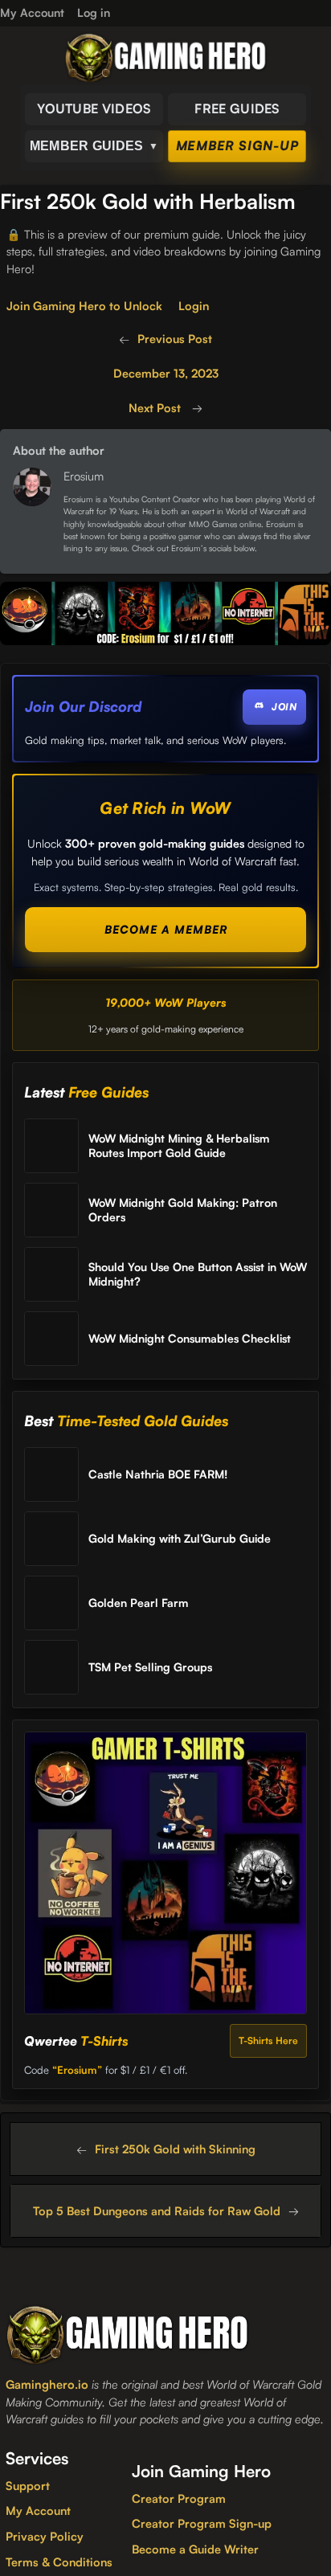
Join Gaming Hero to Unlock (84, 305)
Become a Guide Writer (195, 2549)
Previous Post (175, 338)
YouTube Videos (94, 108)
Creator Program (179, 2498)
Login (194, 305)
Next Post (156, 407)
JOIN (284, 707)
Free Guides (237, 108)
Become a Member (166, 929)
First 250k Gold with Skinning (175, 2149)
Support (28, 2485)
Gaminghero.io (47, 2384)
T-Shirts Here (268, 2040)
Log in (94, 12)
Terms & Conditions (59, 2562)
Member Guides (94, 146)
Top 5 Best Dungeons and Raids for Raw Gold (157, 2210)
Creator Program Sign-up (202, 2523)
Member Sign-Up (237, 145)
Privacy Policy (45, 2536)
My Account (38, 2510)
